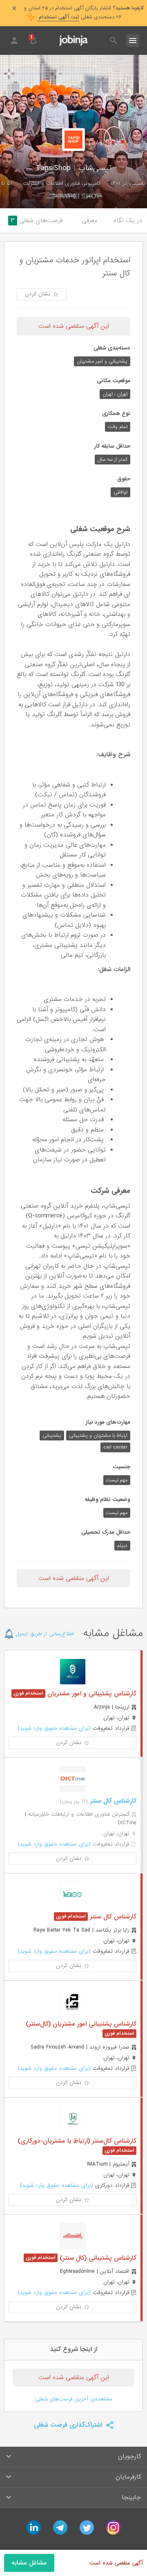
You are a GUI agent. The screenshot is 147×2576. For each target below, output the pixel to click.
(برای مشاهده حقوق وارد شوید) (54, 1728)
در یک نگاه (128, 221)
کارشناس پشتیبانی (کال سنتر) (97, 2258)
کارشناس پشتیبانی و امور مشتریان (91, 1694)
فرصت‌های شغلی (37, 221)
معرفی (90, 221)
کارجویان (129, 2457)
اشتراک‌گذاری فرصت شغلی (69, 2425)
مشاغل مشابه (29, 2563)
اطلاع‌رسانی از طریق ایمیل (44, 1634)
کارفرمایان (128, 2477)
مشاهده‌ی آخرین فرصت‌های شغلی (74, 2399)
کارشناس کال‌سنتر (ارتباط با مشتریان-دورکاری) (77, 2141)
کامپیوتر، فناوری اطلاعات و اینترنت (62, 184)
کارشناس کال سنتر (112, 1801)
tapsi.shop (65, 196)
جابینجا (131, 2497)
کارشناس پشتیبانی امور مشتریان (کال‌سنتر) (81, 2024)
